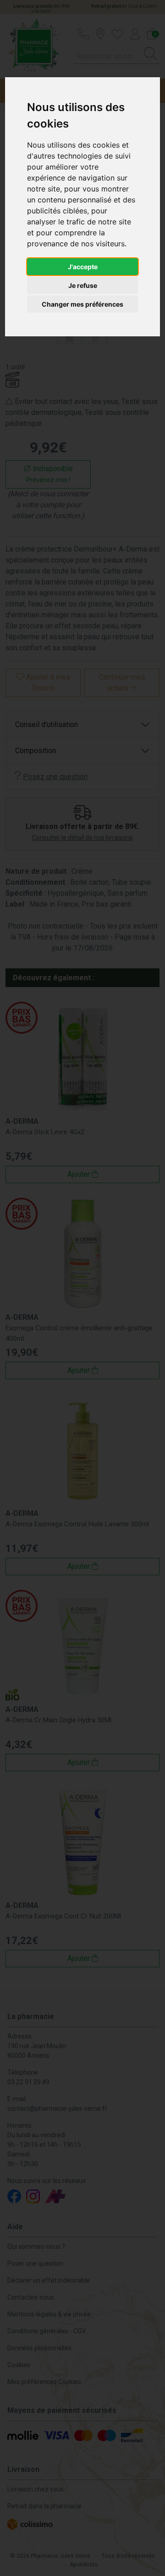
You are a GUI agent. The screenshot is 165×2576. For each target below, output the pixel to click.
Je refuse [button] (83, 285)
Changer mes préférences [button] (82, 304)
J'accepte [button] (83, 267)
